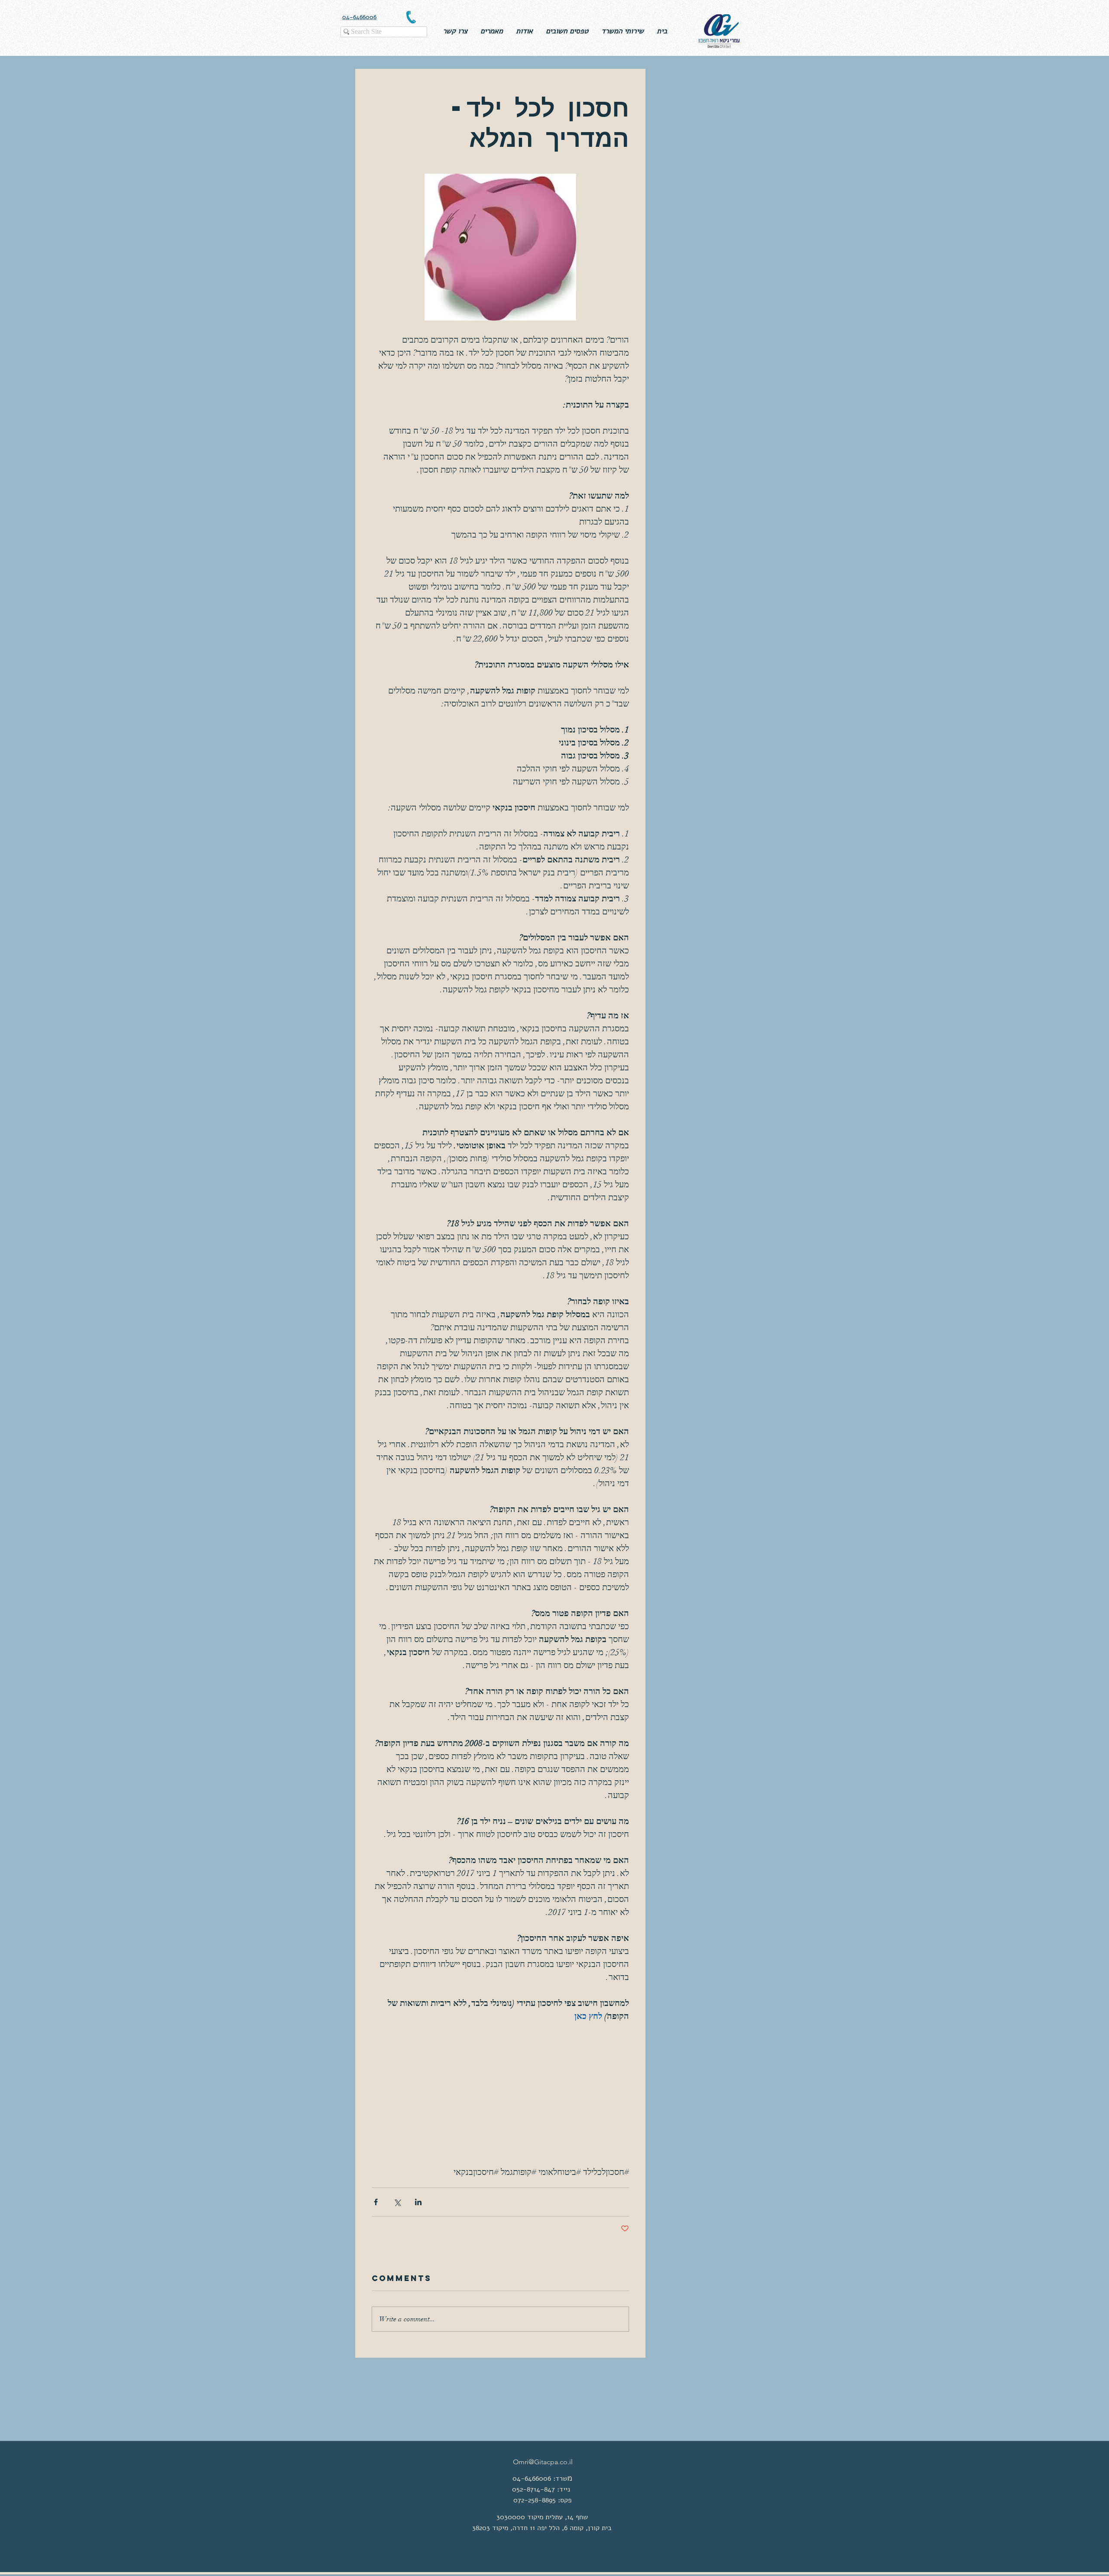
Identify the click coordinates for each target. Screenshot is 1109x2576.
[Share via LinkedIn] (418, 2202)
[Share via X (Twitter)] (397, 2202)
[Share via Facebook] (376, 2202)
